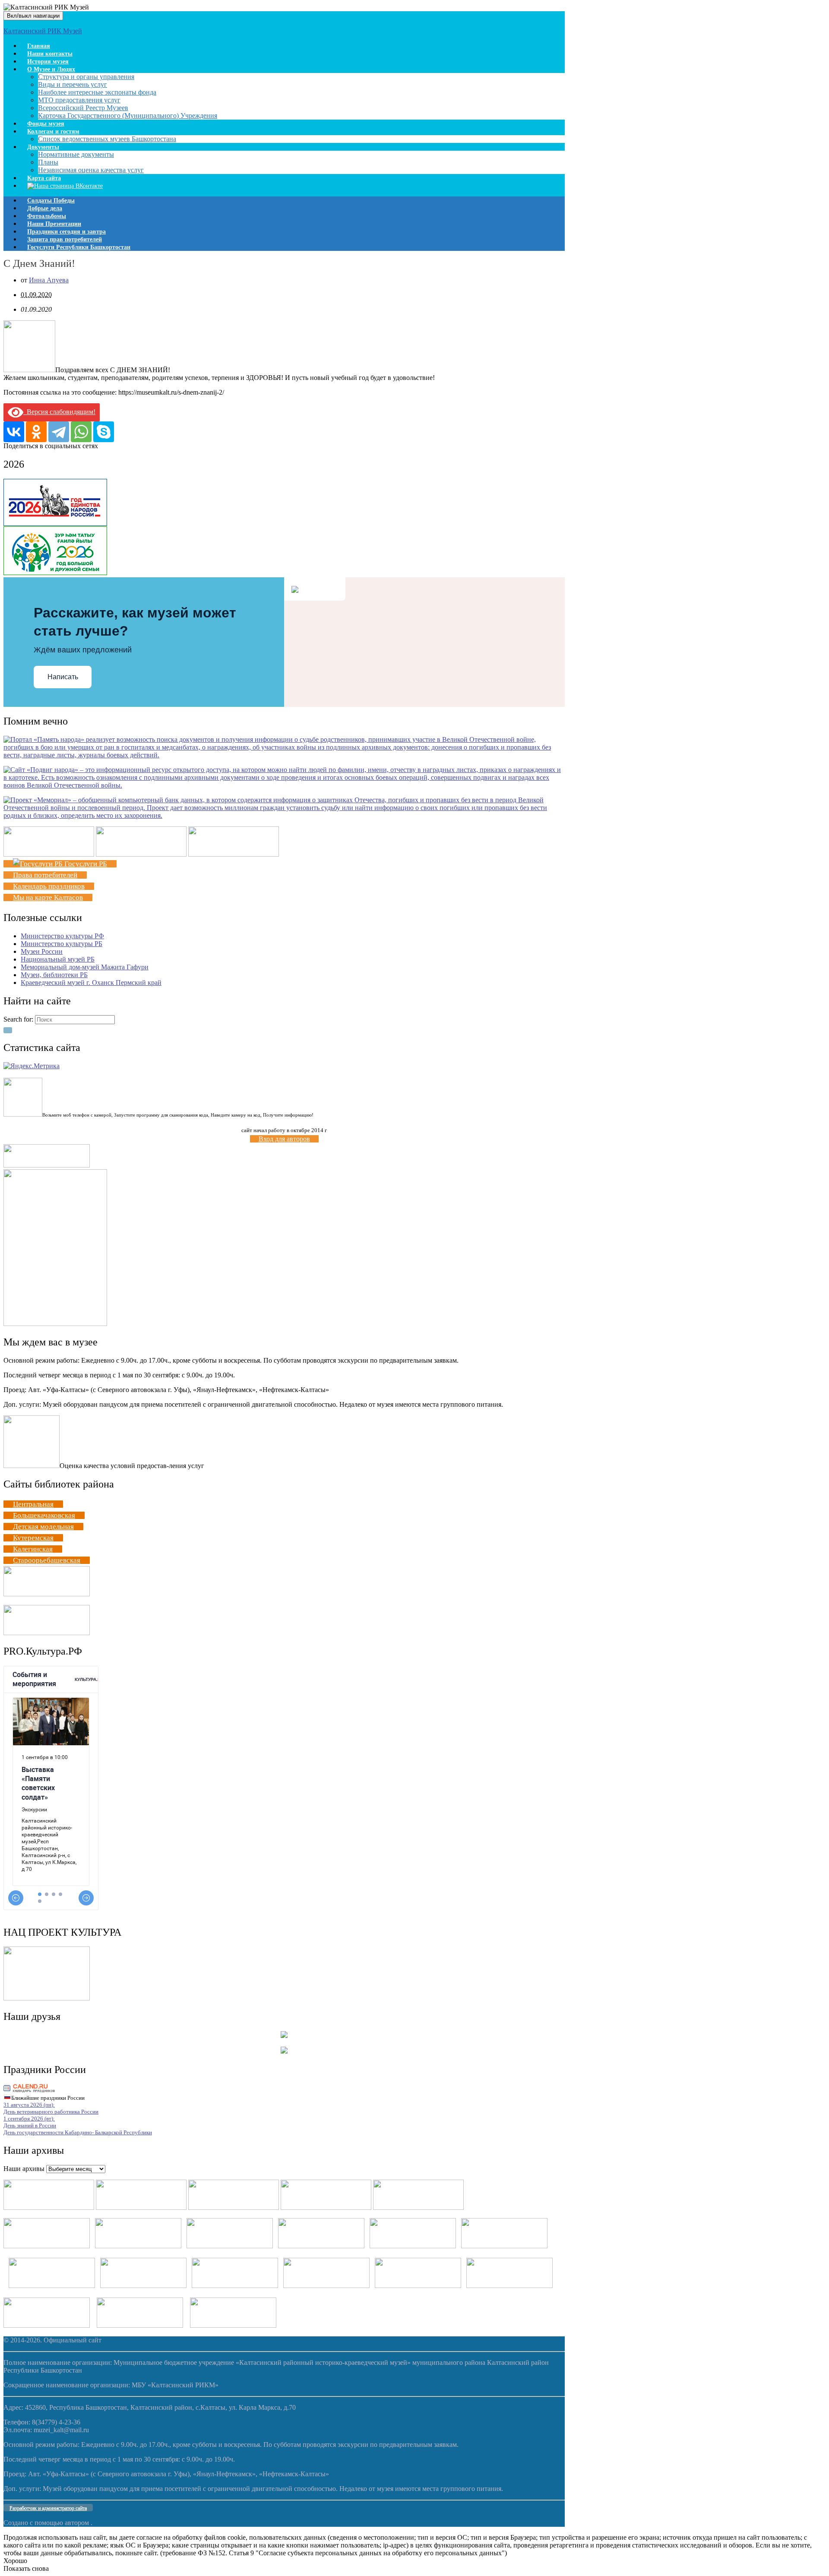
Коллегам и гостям (53, 131)
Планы (48, 162)
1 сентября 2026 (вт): (29, 2119)
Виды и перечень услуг (73, 84)
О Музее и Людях (51, 69)
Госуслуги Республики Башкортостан (79, 247)
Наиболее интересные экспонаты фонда (97, 92)
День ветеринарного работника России (51, 2112)
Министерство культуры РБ (62, 944)
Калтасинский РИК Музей (43, 31)
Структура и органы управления (86, 77)
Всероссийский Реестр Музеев (83, 108)
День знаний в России (30, 2125)
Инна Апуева (49, 280)
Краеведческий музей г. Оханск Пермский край (91, 983)
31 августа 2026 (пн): (29, 2105)
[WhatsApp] (81, 432)
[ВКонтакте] (14, 432)
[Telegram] (59, 432)
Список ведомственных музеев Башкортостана (107, 139)
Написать (63, 677)
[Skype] (104, 432)
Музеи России (42, 951)
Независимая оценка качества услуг (91, 170)
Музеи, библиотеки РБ (54, 975)
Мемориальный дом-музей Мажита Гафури (85, 967)
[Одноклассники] (36, 432)
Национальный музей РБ (58, 959)
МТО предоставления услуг (79, 100)
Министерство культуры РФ (62, 936)
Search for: (18, 1019)
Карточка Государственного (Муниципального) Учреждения (128, 116)
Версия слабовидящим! (59, 412)
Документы (43, 147)
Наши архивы (24, 2169)
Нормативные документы (76, 154)
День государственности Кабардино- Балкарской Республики (78, 2132)
